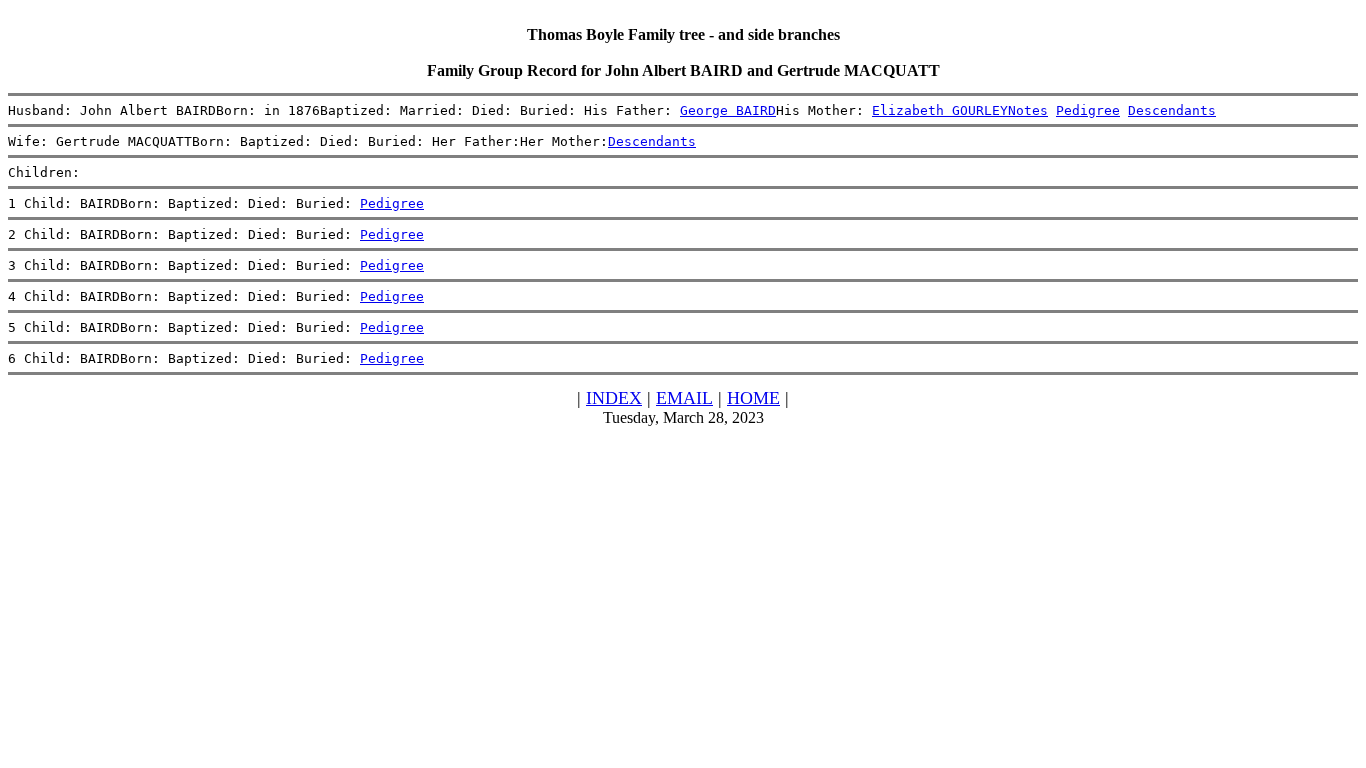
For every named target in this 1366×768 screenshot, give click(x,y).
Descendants (1172, 110)
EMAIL (684, 398)
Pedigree (1088, 110)
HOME (753, 398)
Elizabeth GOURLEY (940, 110)
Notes (1028, 110)
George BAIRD (728, 110)
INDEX (614, 398)
